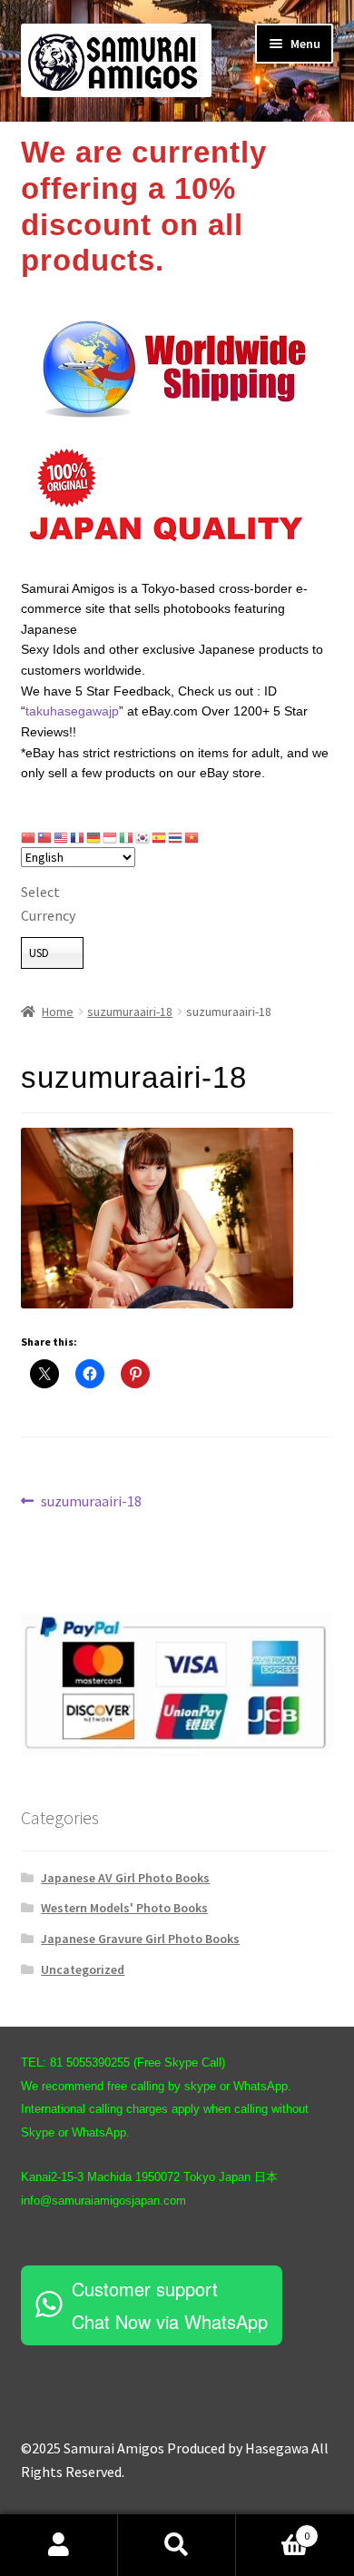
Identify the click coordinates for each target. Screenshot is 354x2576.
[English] (62, 837)
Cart (273, 2529)
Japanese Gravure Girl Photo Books (140, 1939)
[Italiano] (127, 837)
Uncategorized (83, 1969)
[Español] (160, 837)
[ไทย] (176, 837)
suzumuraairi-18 (130, 1012)
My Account (59, 2545)
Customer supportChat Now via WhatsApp (170, 2305)
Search (177, 2545)
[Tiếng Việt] (192, 837)
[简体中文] (29, 837)
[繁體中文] (45, 837)
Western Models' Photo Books (124, 1908)
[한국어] (143, 837)
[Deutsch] (94, 837)
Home (58, 1012)
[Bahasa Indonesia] (111, 837)
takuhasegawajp (72, 711)
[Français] (78, 837)
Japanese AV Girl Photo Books (125, 1878)
